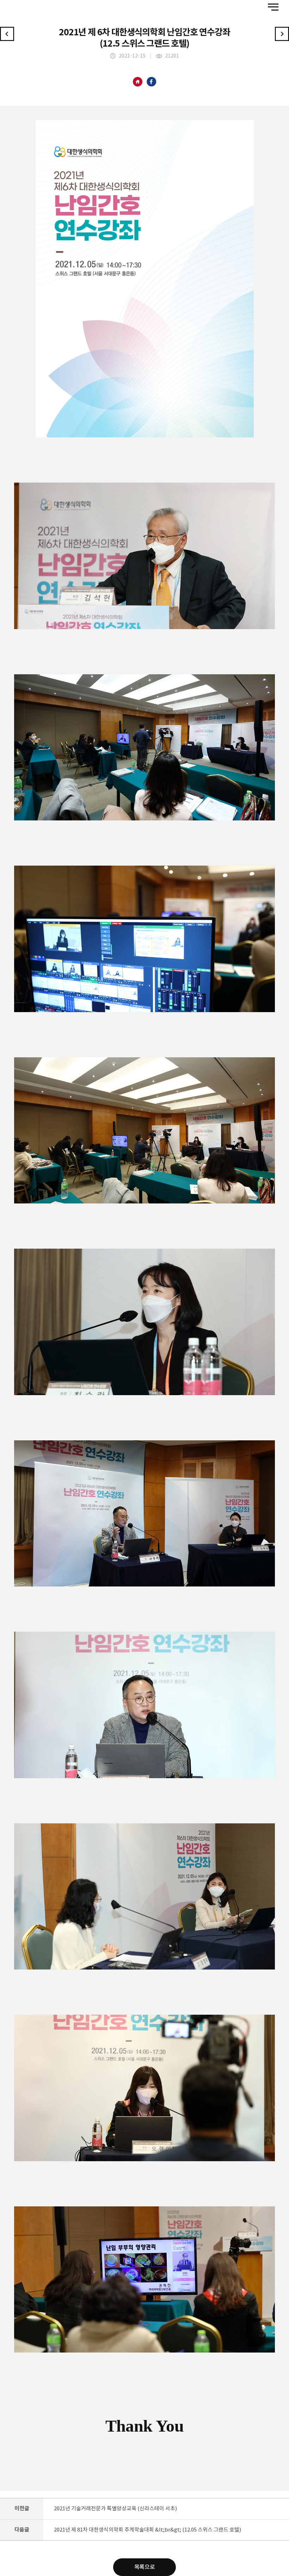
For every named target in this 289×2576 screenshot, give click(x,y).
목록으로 (144, 2567)
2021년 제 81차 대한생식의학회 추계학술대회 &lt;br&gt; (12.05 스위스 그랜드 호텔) (147, 2530)
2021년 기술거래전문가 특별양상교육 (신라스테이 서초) (115, 2509)
